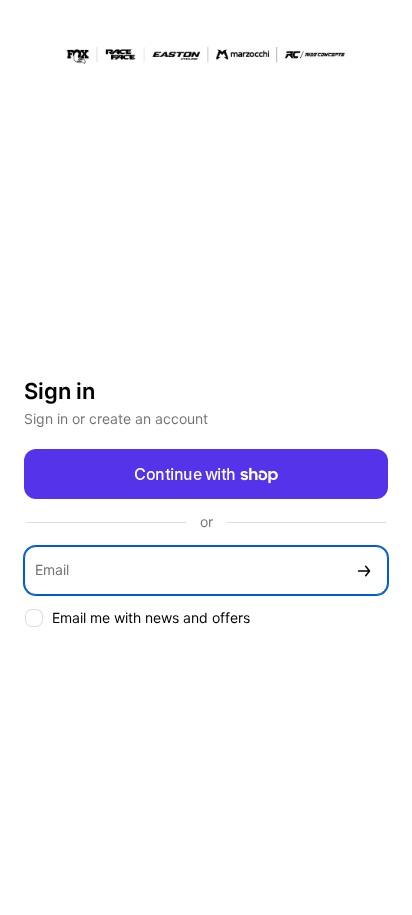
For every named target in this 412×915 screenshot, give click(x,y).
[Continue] (364, 570)
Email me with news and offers (151, 617)
